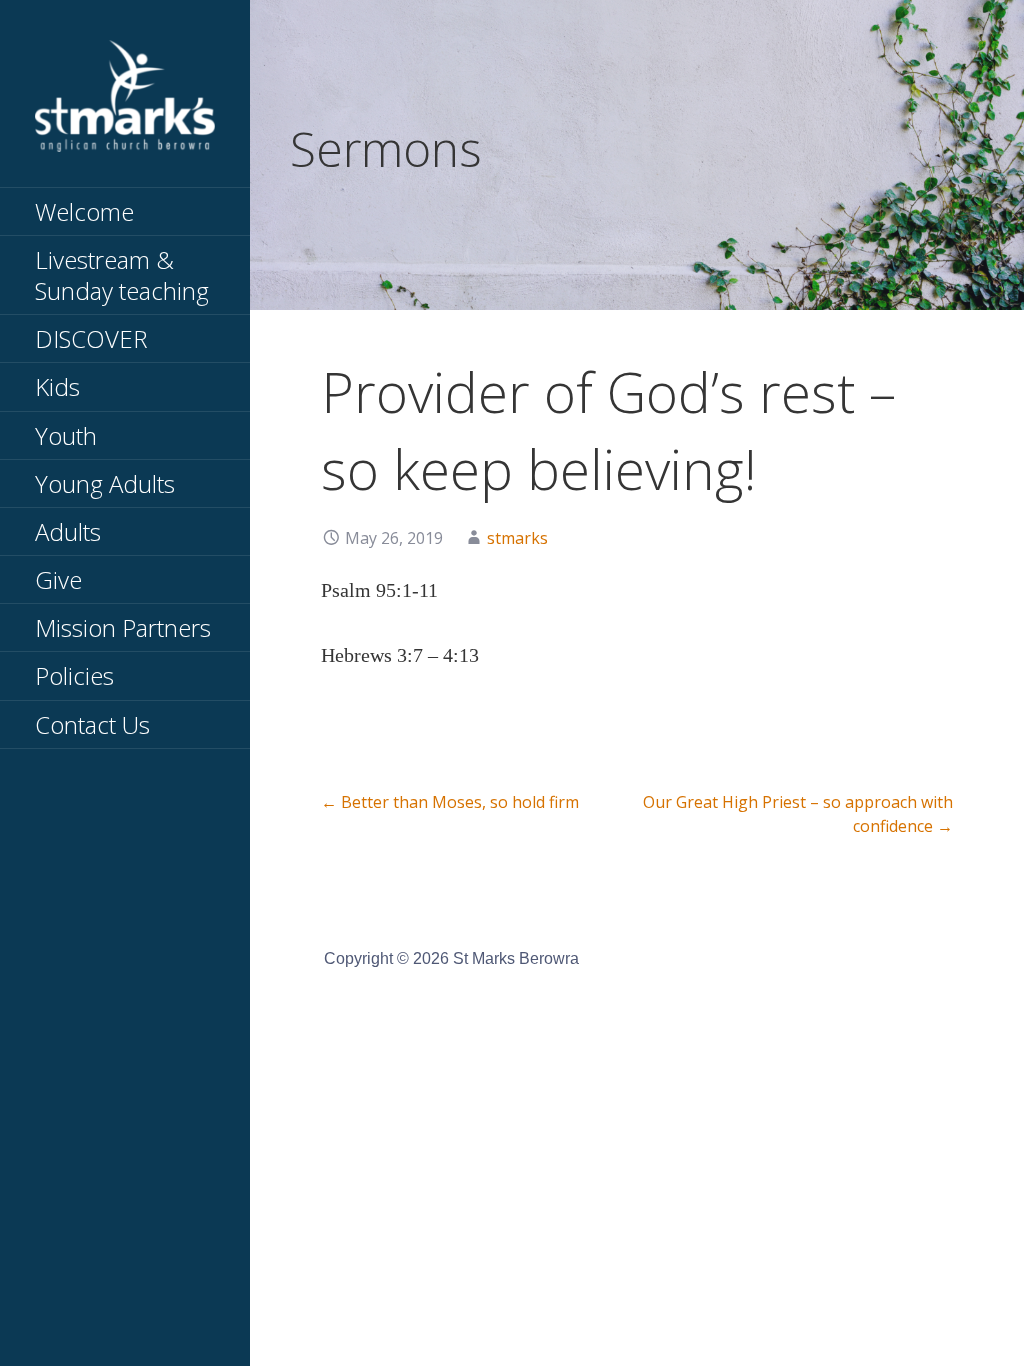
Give (58, 579)
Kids (57, 386)
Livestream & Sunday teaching (122, 275)
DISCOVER (91, 338)
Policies (74, 675)
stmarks (517, 538)
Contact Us (92, 724)
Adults (68, 531)
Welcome (84, 211)
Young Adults (105, 483)
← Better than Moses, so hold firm (450, 802)
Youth (66, 435)
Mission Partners (123, 627)
